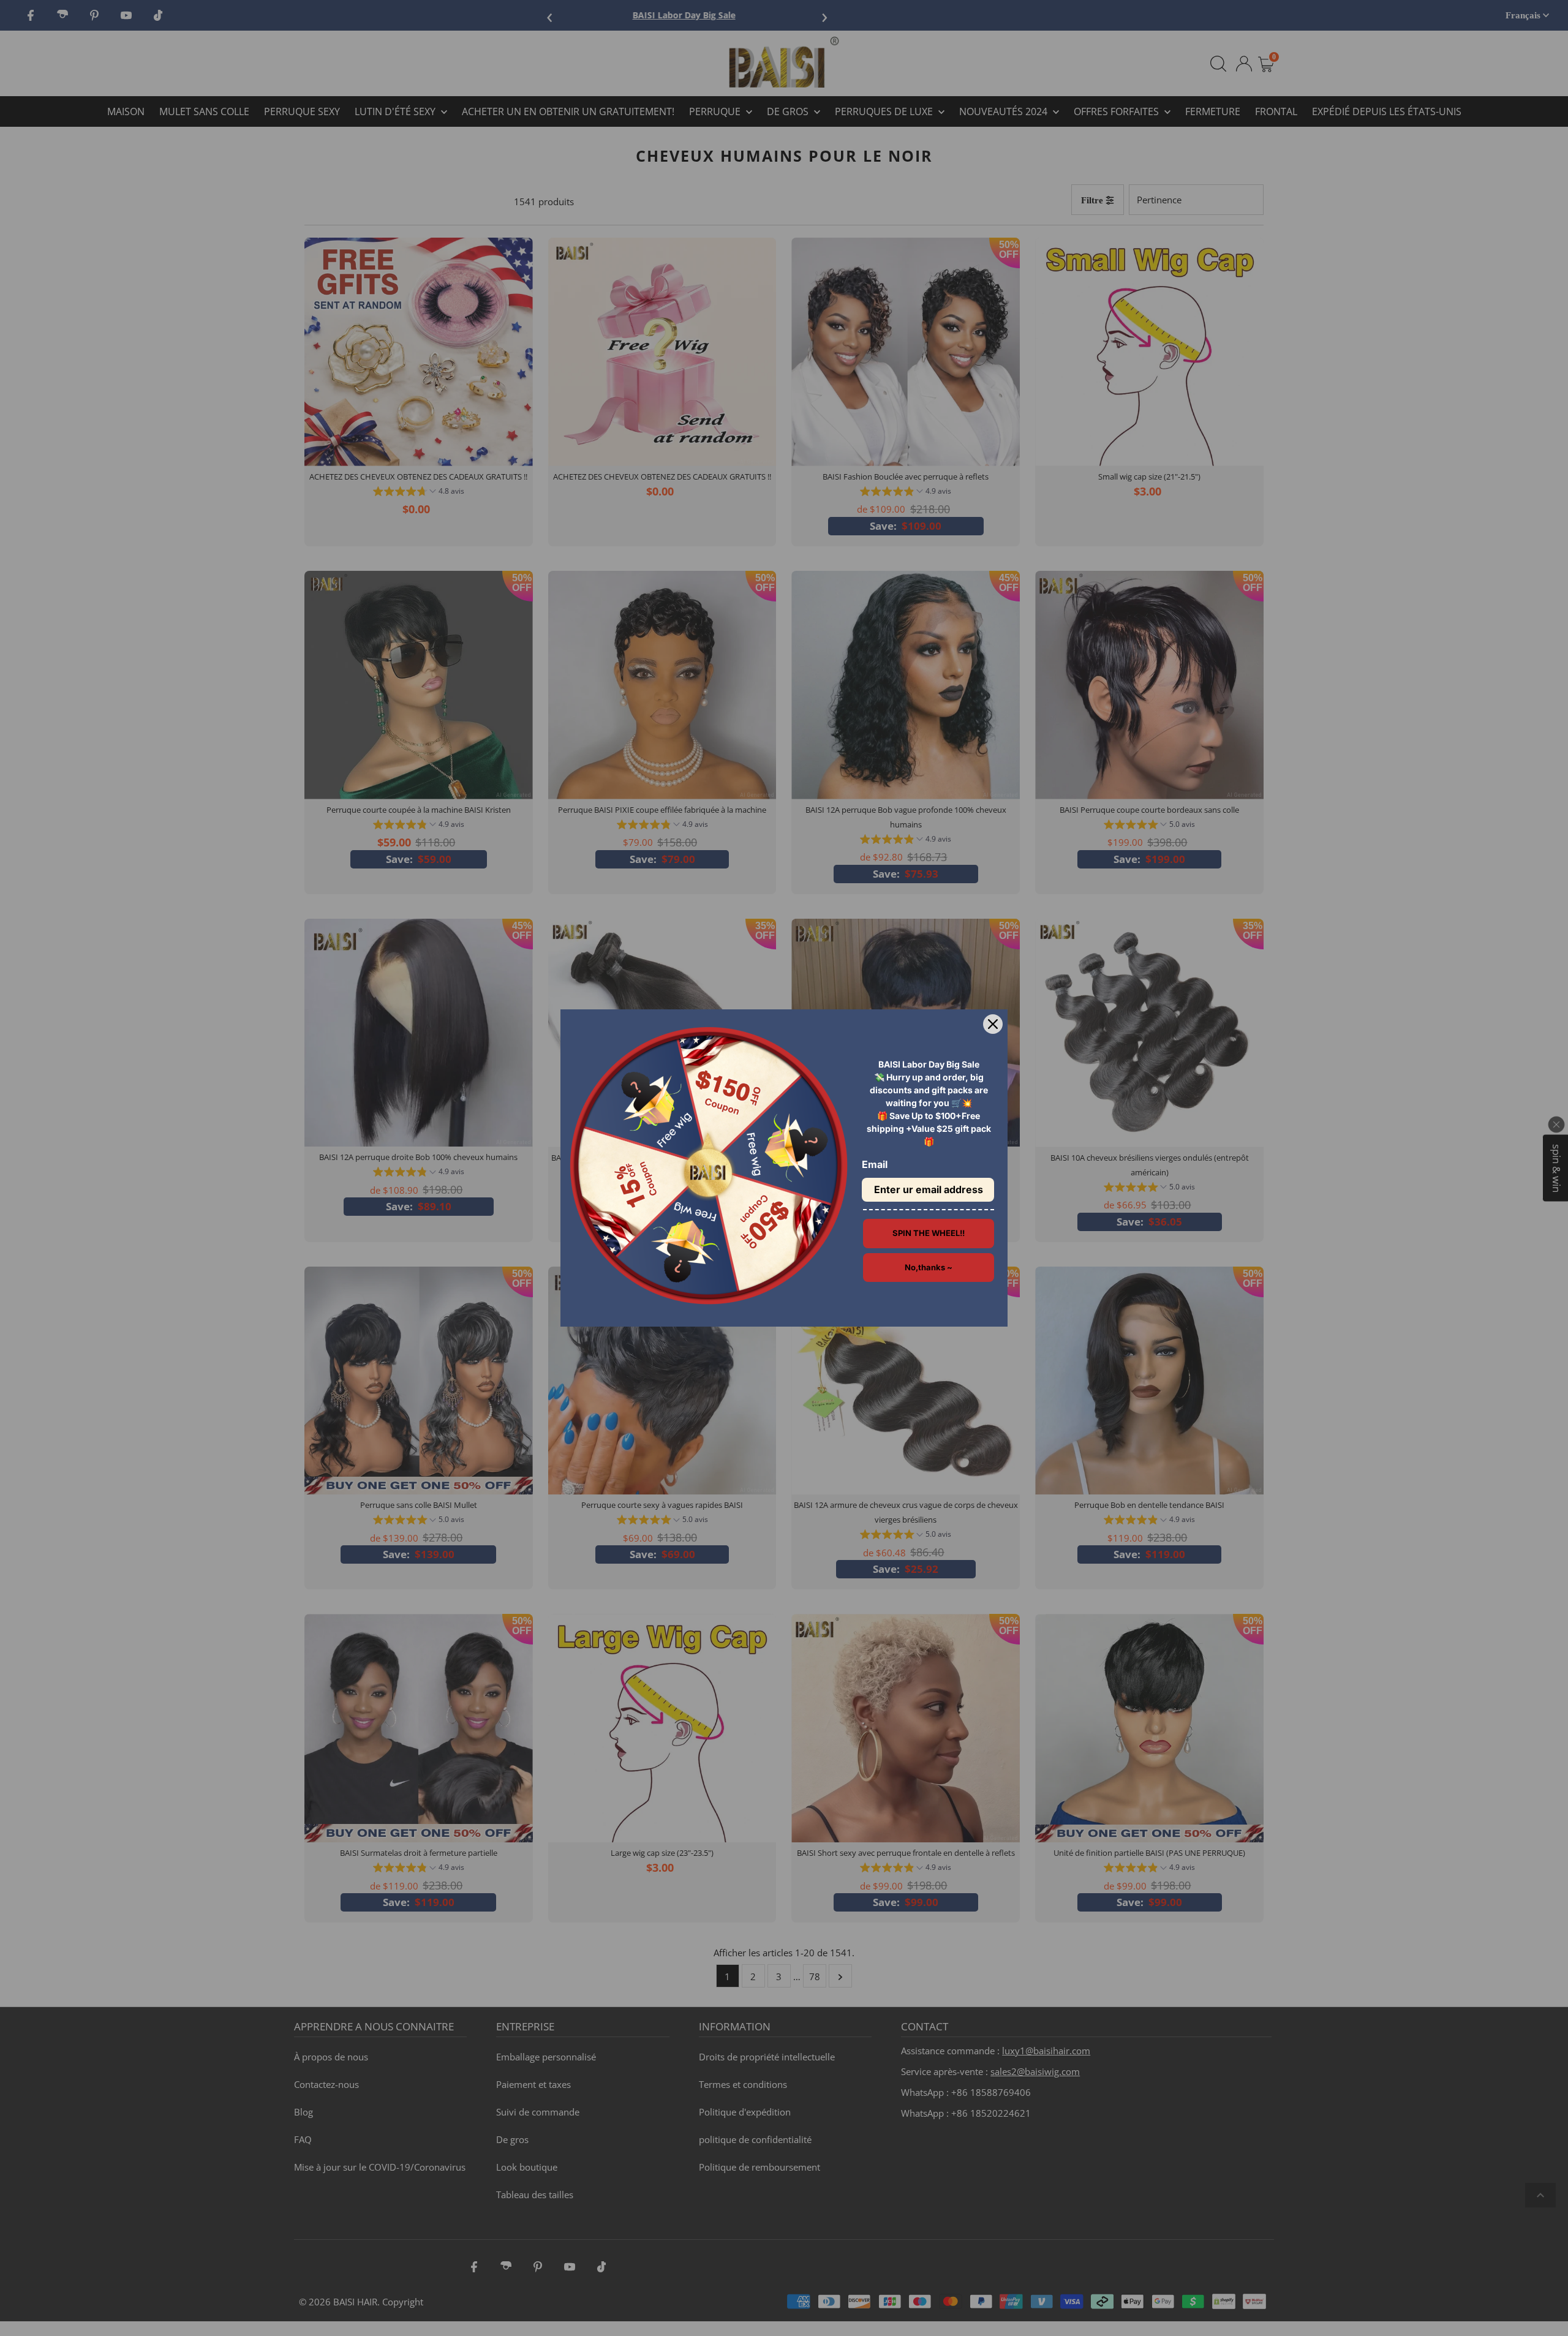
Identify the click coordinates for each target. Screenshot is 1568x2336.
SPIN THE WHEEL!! (929, 1233)
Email (875, 1164)
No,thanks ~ (929, 1267)
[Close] (993, 1024)
